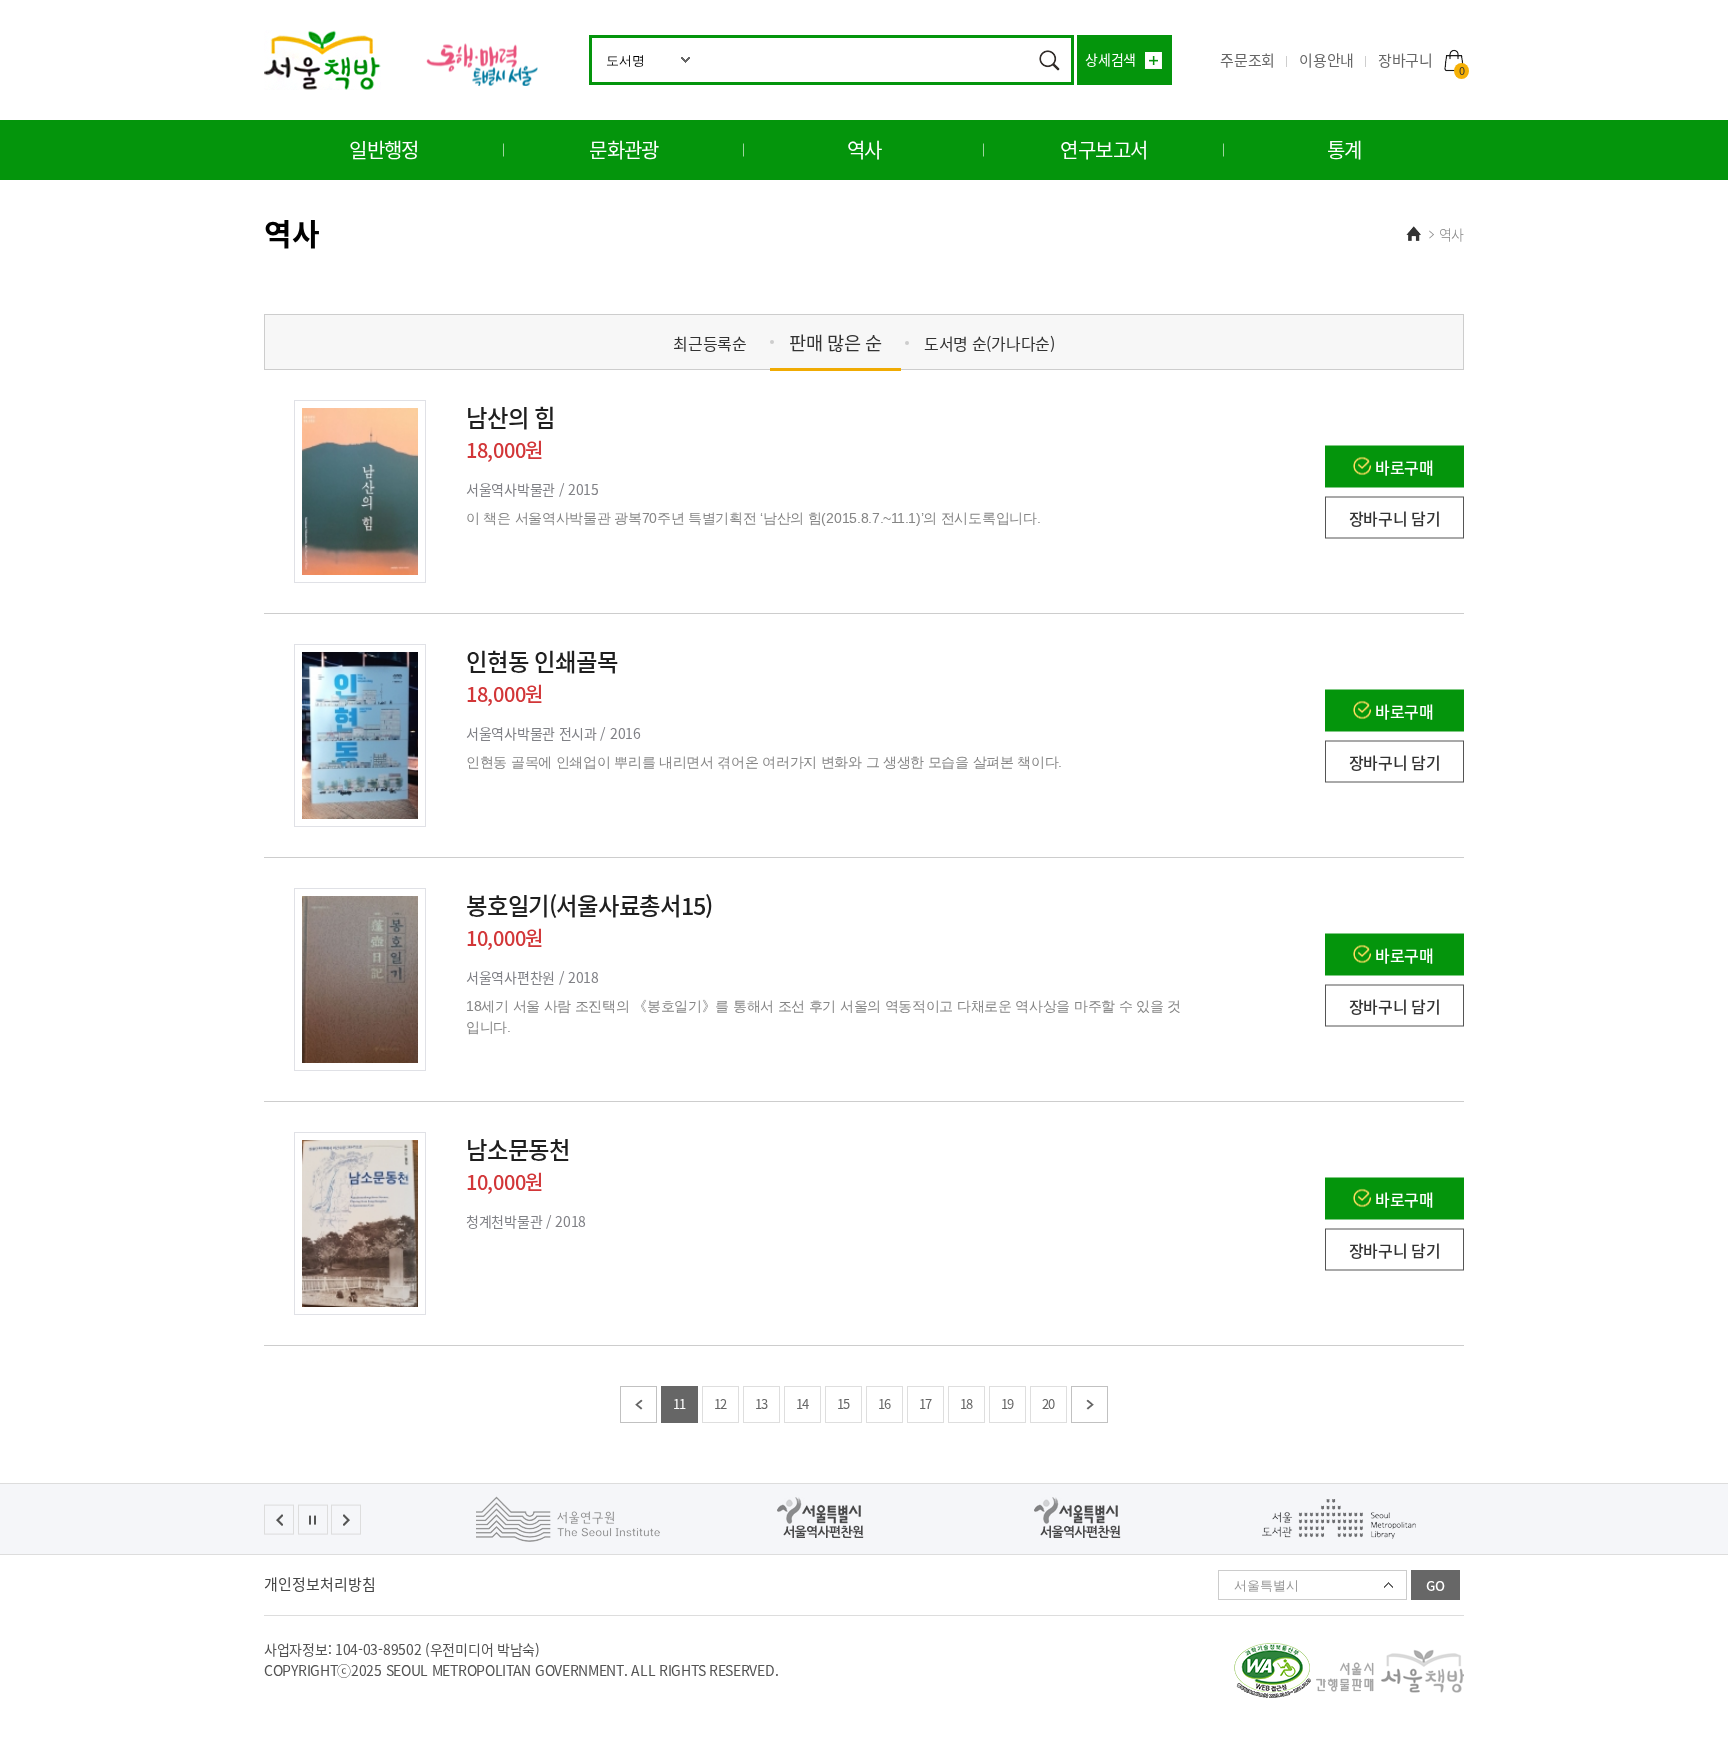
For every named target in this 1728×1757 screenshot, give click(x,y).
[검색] (1049, 60)
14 (802, 1403)
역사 (864, 149)
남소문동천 (518, 1149)
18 (966, 1403)
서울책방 (322, 60)
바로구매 (1404, 466)
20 (1048, 1403)
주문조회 (1247, 60)
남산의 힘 (510, 417)
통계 (1344, 149)
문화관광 (624, 149)
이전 (638, 1404)
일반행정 (384, 149)
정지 (313, 1520)
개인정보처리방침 (320, 1584)
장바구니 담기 (1395, 517)
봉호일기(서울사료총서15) (589, 905)
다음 (1089, 1404)
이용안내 (1326, 60)
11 (679, 1403)
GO (1435, 1585)
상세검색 (1110, 59)
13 (761, 1403)
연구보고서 (1103, 149)
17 (925, 1403)
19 (1007, 1403)
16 (884, 1403)
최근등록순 (710, 343)
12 (720, 1403)
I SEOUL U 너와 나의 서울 (481, 64)
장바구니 (1421, 60)
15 (843, 1403)
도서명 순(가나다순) (989, 343)
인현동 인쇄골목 (542, 661)
